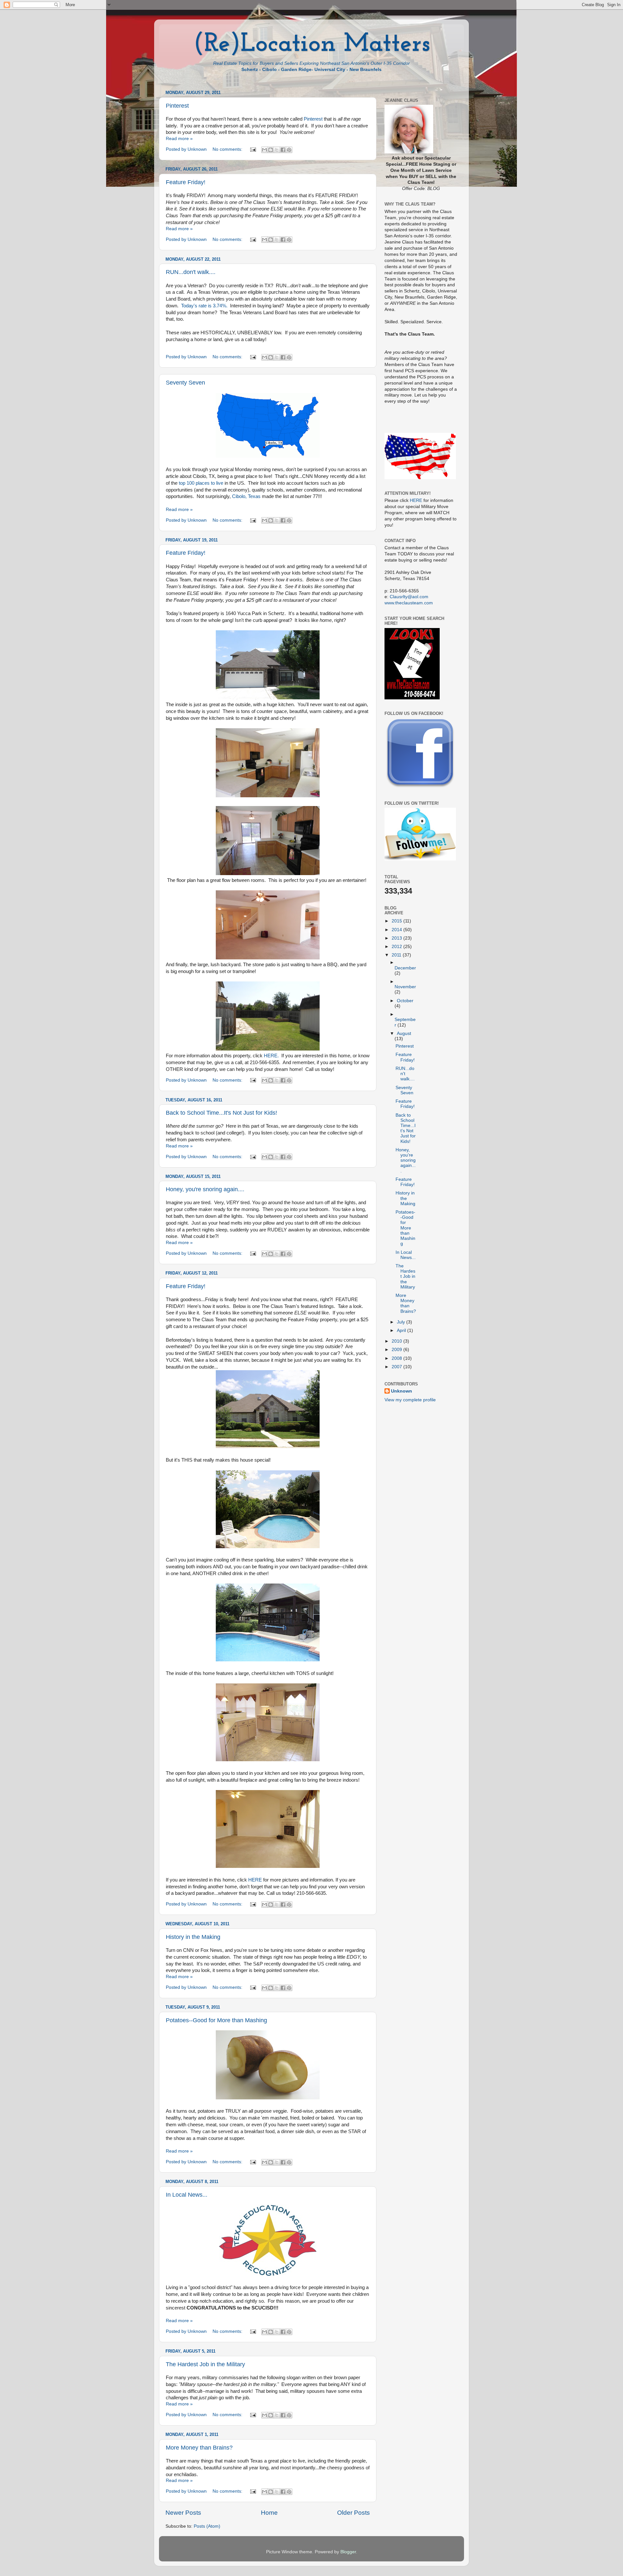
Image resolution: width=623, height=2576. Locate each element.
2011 (397, 955)
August (404, 1033)
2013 (397, 938)
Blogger (348, 2552)
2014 (397, 930)
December (405, 968)
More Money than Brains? (199, 2448)
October (405, 1001)
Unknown (402, 1391)
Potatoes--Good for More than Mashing (216, 2020)
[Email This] (264, 150)
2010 (397, 1341)
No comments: (228, 149)
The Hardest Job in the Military (205, 2364)
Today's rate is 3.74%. (204, 306)
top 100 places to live (201, 483)
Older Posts (354, 2513)
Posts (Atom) (207, 2526)
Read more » (179, 139)
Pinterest (177, 106)
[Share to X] (277, 150)
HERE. (271, 1056)
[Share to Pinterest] (289, 150)
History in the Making (193, 1937)
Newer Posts (183, 2513)
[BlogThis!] (271, 150)
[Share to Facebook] (283, 150)
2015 (397, 921)
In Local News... (187, 2195)
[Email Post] (253, 149)
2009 (397, 1350)
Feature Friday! (186, 182)
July (402, 1322)
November (405, 987)
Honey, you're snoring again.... (205, 1189)
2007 (397, 1367)
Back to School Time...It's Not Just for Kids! (221, 1113)
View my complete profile (410, 1400)
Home (269, 2513)
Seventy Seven (185, 383)
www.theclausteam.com (409, 603)
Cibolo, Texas (246, 496)
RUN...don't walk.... (191, 272)
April (402, 1330)
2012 (397, 947)
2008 (397, 1358)
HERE (256, 1880)
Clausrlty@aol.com (409, 597)
